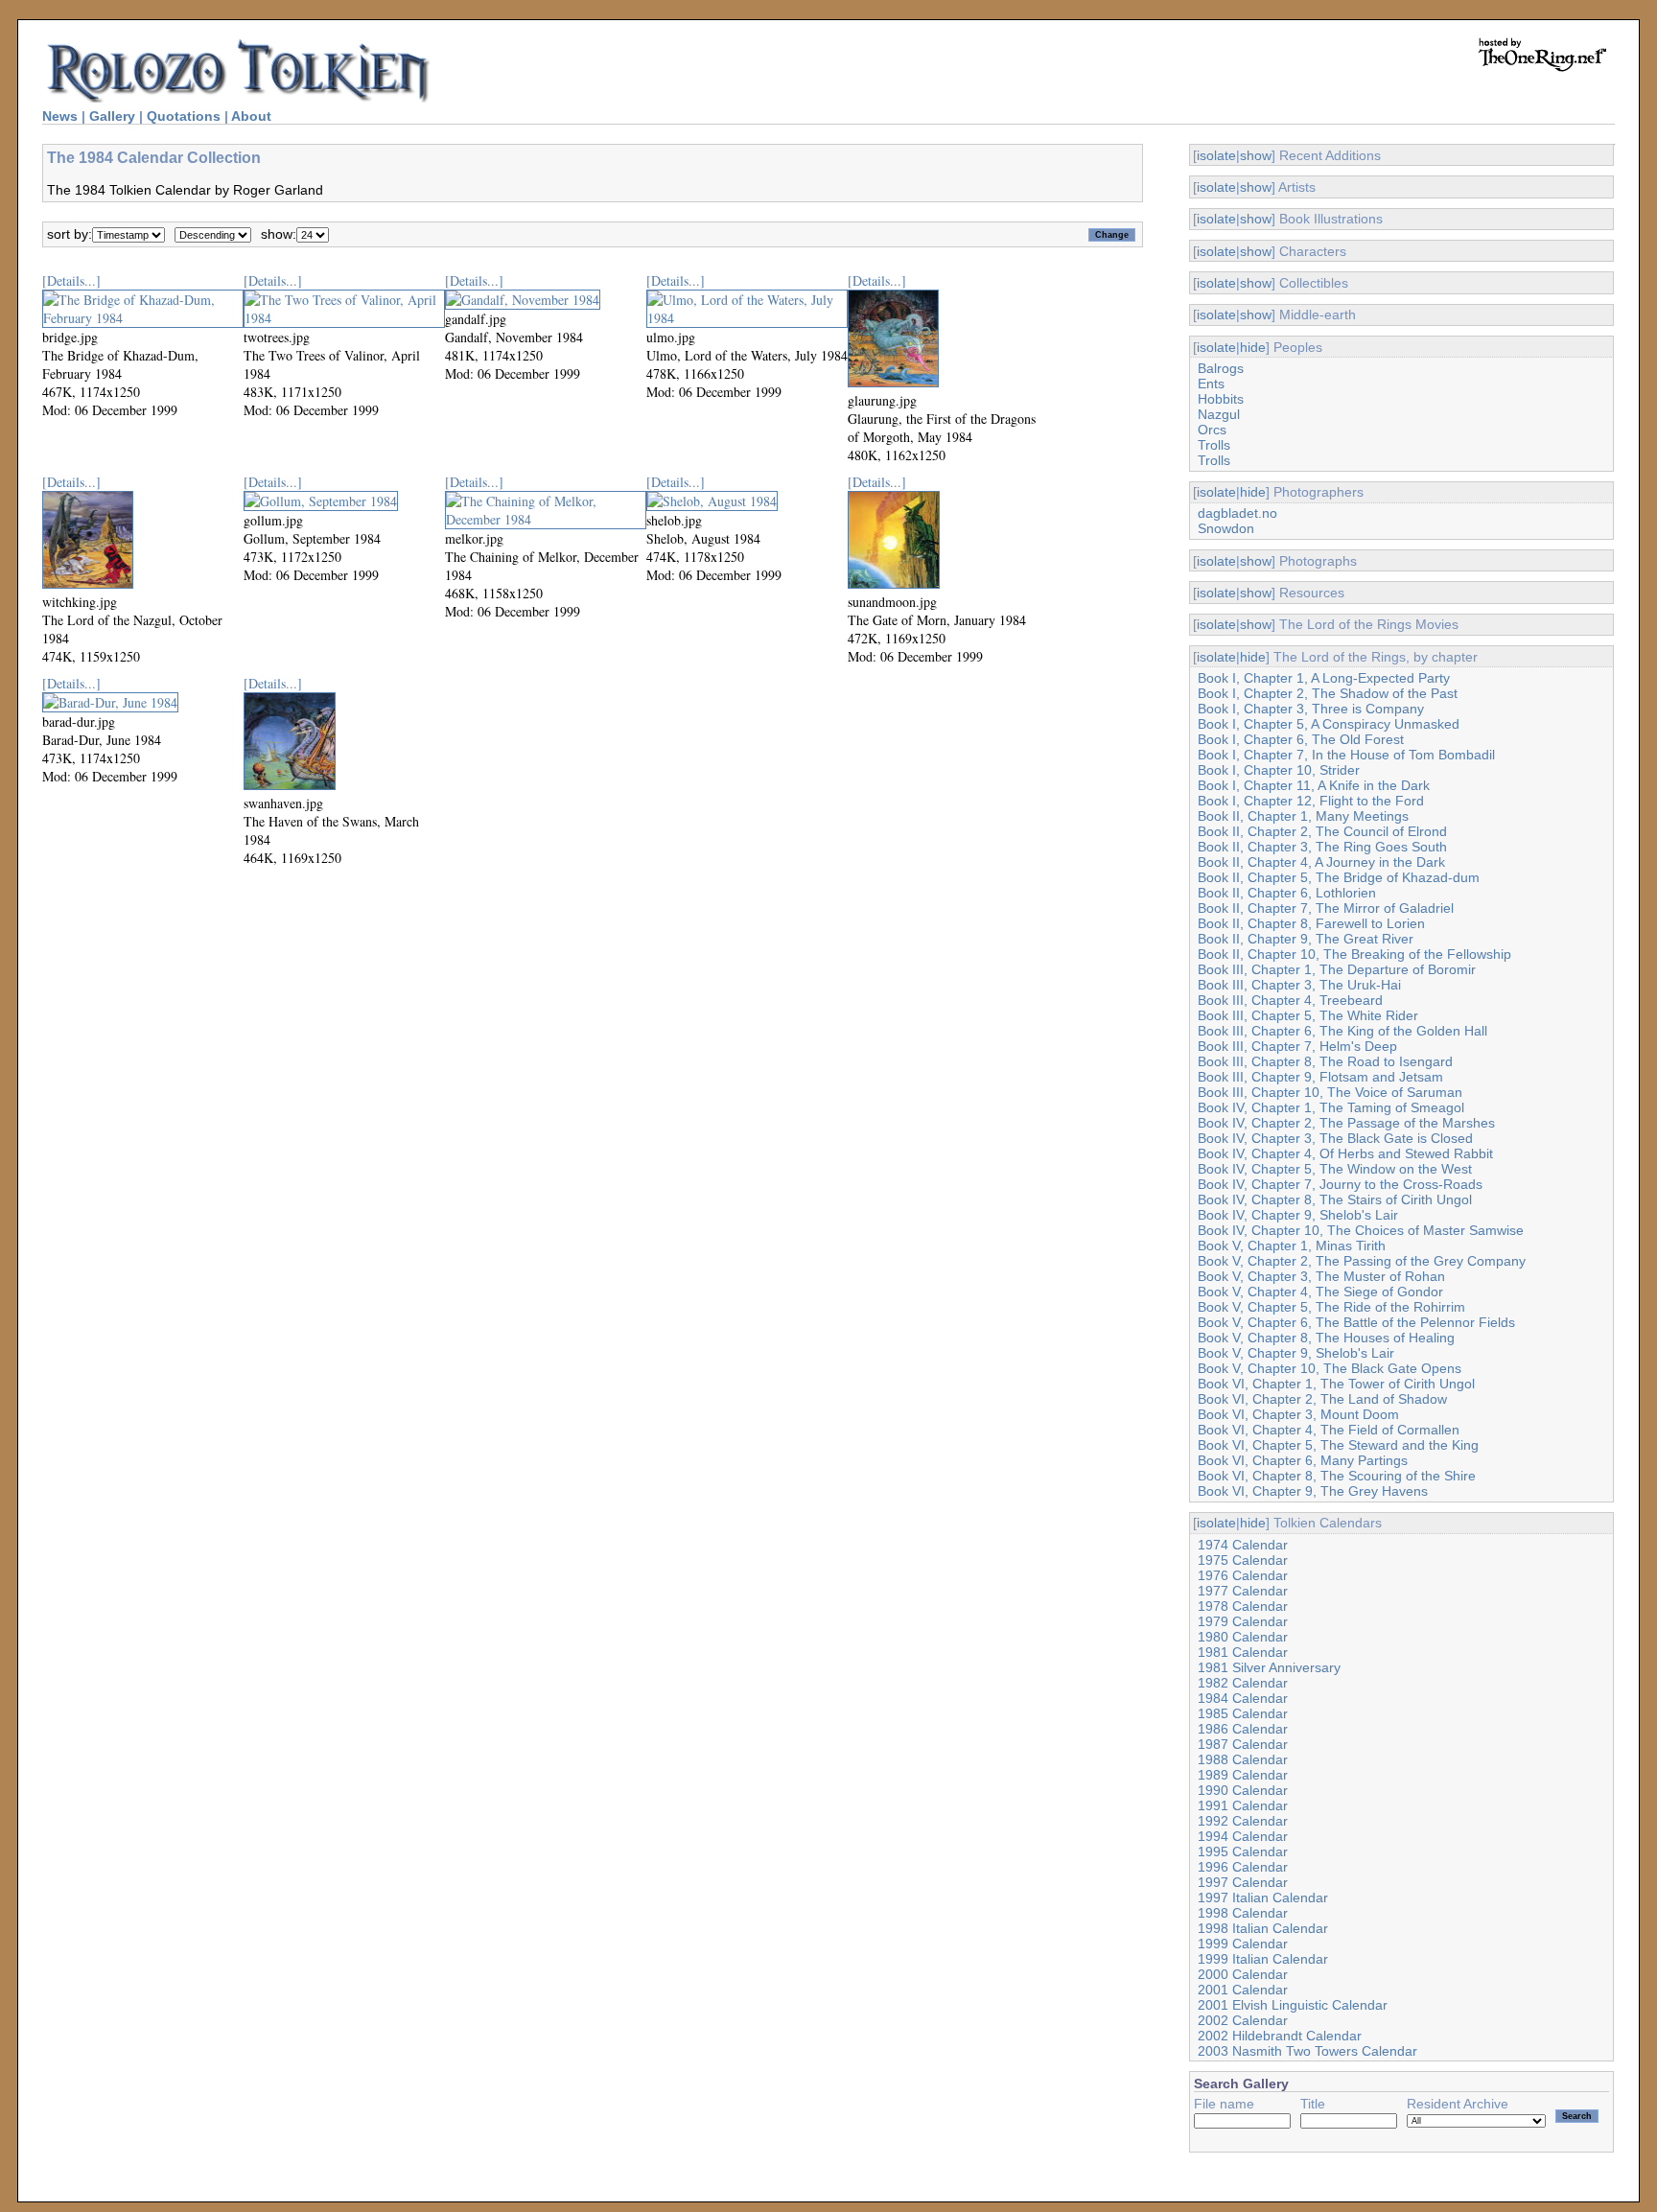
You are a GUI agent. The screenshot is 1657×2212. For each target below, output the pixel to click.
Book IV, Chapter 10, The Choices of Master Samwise (1361, 1230)
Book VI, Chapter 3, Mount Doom (1298, 1414)
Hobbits (1221, 399)
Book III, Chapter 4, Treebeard (1290, 1000)
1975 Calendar (1243, 1560)
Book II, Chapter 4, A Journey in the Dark (1321, 862)
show (1256, 155)
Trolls (1214, 445)
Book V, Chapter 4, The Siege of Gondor (1320, 1292)
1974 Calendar (1243, 1545)
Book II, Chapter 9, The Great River (1306, 939)
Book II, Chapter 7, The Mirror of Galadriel (1326, 908)
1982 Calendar (1243, 1683)
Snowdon (1226, 528)
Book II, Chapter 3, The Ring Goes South (1322, 847)
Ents (1211, 384)
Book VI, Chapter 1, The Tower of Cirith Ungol (1336, 1384)
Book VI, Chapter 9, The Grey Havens (1313, 1491)
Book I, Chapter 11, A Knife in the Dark (1314, 785)
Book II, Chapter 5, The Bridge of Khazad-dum (1339, 877)
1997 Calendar (1243, 1882)
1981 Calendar (1243, 1652)
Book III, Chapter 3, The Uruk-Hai (1299, 985)
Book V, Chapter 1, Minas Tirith (1292, 1246)
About (251, 116)
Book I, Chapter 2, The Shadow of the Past (1328, 693)
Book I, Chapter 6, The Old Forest (1301, 739)
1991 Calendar (1243, 1805)
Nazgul (1219, 414)
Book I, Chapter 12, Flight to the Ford (1311, 801)
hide (1253, 347)
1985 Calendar (1243, 1713)
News (60, 116)
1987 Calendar (1243, 1744)
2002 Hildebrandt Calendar (1280, 2036)
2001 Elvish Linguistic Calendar (1293, 2005)
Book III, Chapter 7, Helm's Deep (1297, 1046)
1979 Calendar (1243, 1621)
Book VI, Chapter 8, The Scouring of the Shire (1337, 1476)
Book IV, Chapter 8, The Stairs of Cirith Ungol (1335, 1199)
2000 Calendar (1243, 1974)
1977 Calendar (1243, 1591)
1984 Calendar (1243, 1698)
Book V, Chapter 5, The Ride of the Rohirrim (1331, 1307)
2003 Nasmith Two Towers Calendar (1307, 2051)
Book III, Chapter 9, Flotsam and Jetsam (1320, 1077)
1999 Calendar (1243, 1944)
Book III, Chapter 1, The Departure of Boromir (1337, 969)
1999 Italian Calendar (1263, 1959)
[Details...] (71, 280)
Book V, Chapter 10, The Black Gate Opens (1330, 1368)
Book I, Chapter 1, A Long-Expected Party (1324, 678)
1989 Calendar (1243, 1775)
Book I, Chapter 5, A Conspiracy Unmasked (1329, 724)
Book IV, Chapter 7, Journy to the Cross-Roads (1340, 1184)
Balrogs (1221, 368)
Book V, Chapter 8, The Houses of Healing (1326, 1338)
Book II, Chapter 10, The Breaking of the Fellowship (1354, 954)
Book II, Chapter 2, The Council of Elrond (1322, 831)
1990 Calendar (1243, 1790)
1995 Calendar (1243, 1851)
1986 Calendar (1243, 1729)
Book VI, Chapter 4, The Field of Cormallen (1329, 1430)
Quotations (184, 116)
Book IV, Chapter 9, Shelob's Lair (1298, 1215)
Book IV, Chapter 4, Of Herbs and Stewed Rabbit (1345, 1153)
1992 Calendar (1243, 1821)
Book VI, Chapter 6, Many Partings (1303, 1460)
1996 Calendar (1243, 1867)
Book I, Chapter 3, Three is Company (1311, 709)
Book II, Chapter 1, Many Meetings (1303, 816)
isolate (1216, 155)
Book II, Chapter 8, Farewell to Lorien (1311, 923)
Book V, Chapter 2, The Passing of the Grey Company (1362, 1261)
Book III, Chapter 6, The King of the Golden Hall (1342, 1031)
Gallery (112, 116)
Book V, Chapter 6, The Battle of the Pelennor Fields (1356, 1322)
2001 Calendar (1243, 1990)
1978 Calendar (1243, 1606)
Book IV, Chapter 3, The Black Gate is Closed (1335, 1138)
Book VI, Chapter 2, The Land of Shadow (1322, 1399)
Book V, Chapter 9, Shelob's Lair (1296, 1353)
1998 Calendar (1243, 1913)
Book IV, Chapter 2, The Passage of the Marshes (1346, 1123)
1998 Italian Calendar (1263, 1928)
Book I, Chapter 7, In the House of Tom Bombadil (1346, 755)
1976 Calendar (1243, 1575)
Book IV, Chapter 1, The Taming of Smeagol (1331, 1107)
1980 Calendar (1243, 1637)
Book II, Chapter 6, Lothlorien (1287, 893)
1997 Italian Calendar (1263, 1898)
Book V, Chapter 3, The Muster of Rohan (1321, 1276)
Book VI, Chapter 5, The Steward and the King (1338, 1445)
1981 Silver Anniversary (1269, 1667)
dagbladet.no (1237, 513)
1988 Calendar (1243, 1759)
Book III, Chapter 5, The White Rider (1308, 1015)
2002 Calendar (1243, 2020)
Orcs (1212, 430)
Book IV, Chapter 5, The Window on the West (1335, 1169)
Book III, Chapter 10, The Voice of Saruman (1330, 1092)
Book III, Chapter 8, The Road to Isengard (1325, 1061)
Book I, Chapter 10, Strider (1279, 770)
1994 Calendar (1243, 1836)
